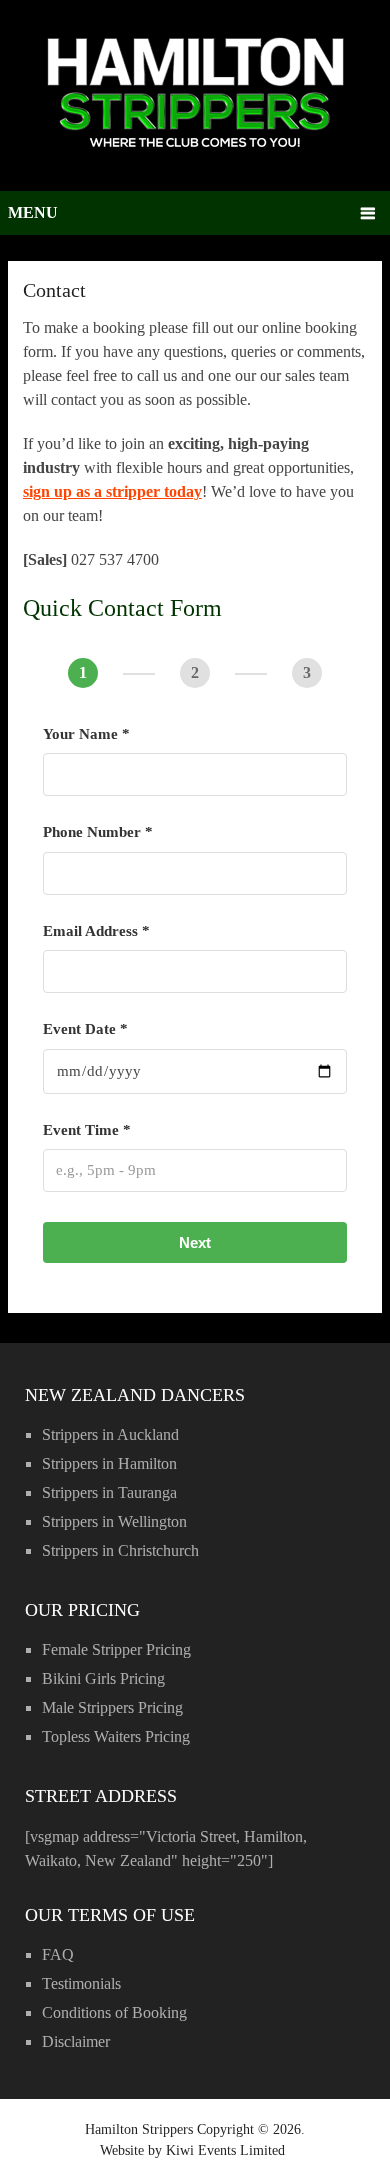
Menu (33, 212)
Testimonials (81, 1983)
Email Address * (96, 931)
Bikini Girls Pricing (103, 1678)
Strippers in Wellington (114, 1521)
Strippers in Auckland (110, 1434)
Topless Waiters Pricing (116, 1736)
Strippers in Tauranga (109, 1492)
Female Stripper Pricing (116, 1649)
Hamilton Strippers (139, 2129)
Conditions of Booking (114, 2012)
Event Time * (87, 1130)
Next (195, 1242)
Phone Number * (98, 832)
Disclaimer (76, 2041)
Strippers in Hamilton (109, 1463)
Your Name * (86, 734)
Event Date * (85, 1029)
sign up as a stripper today (112, 491)
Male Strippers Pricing (112, 1707)
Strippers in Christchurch (120, 1550)
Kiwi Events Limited (225, 2150)
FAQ (58, 1954)
